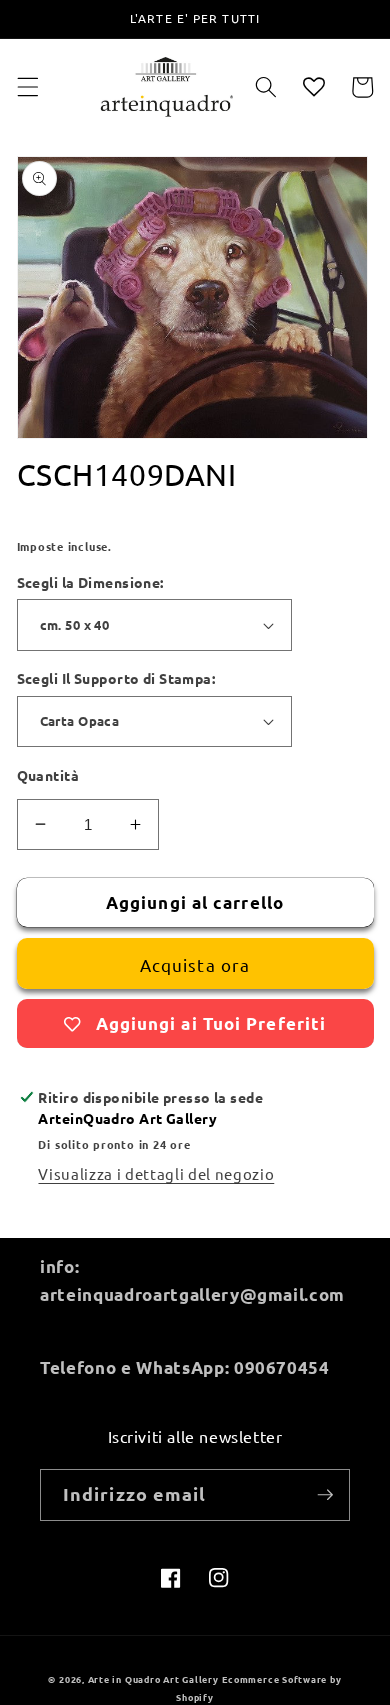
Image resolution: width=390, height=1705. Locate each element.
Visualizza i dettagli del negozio (156, 1173)
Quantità (48, 775)
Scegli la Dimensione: (90, 582)
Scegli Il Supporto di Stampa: (116, 678)
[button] (27, 87)
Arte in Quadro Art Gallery (153, 1679)
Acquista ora (195, 964)
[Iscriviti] (325, 1495)
